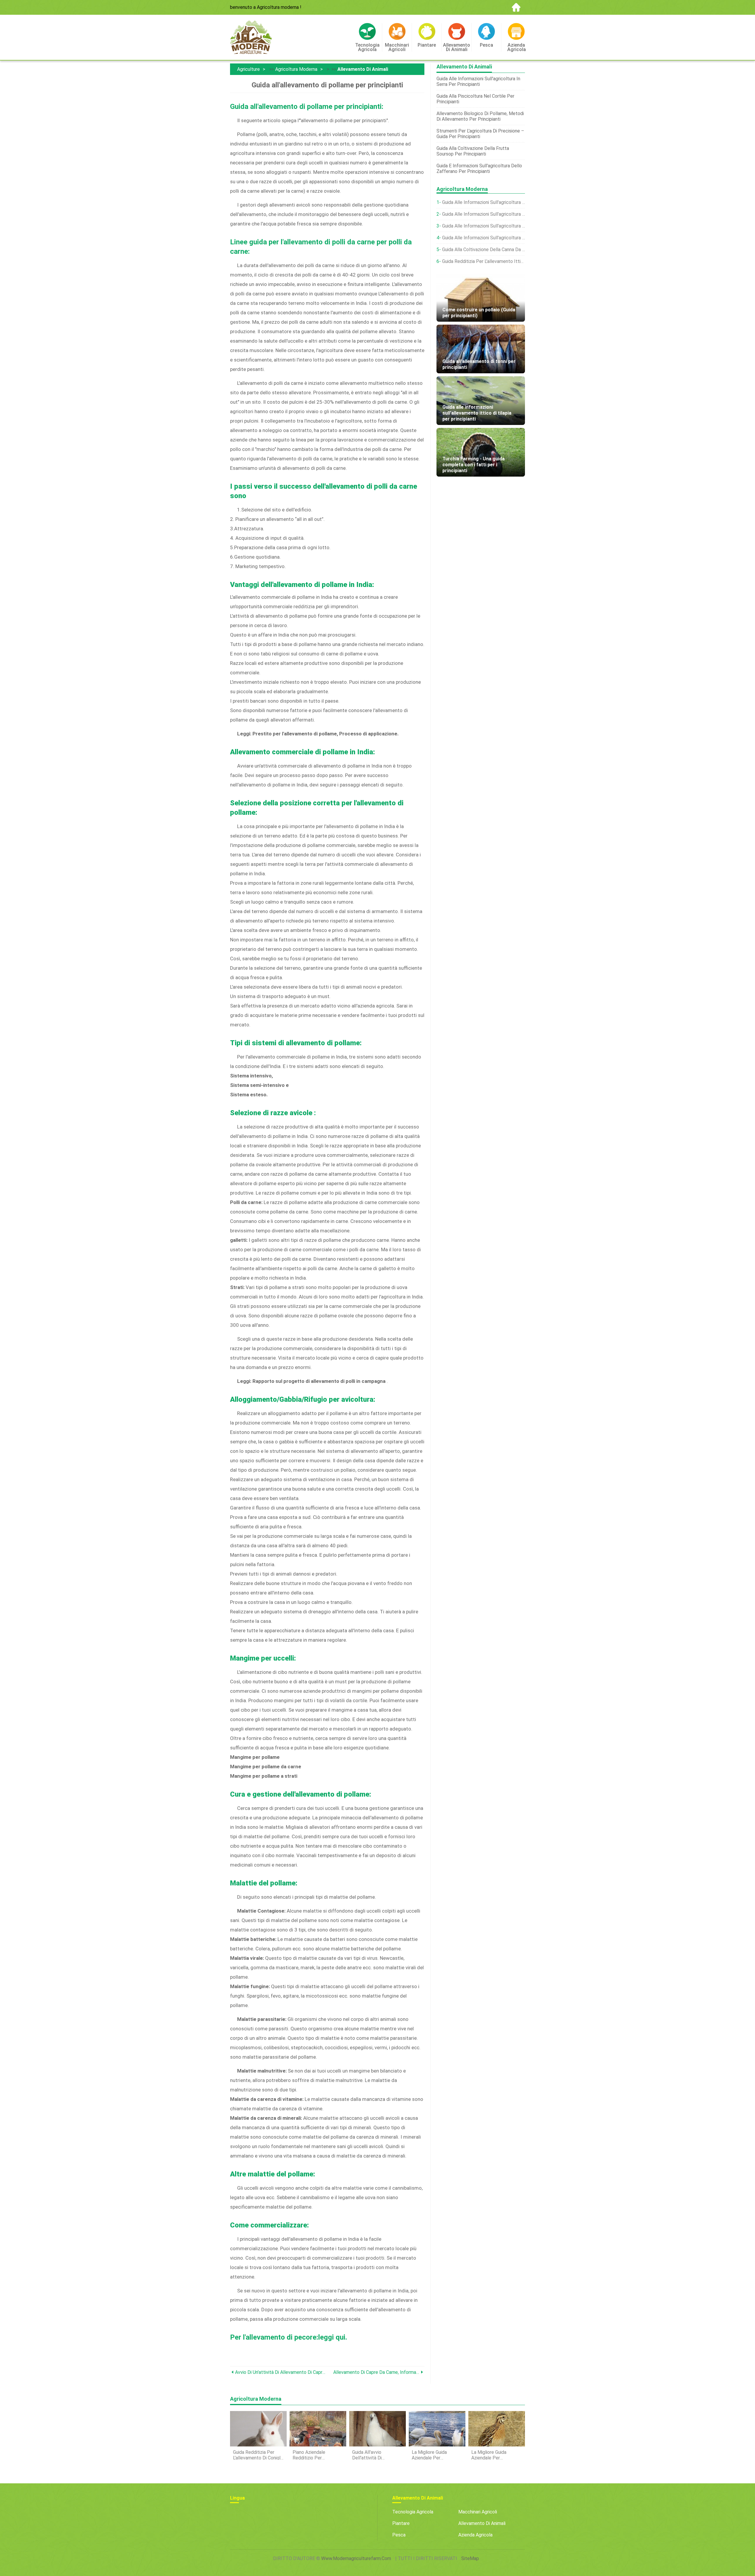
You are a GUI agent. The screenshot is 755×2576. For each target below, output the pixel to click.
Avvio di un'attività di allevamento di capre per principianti (281, 2372)
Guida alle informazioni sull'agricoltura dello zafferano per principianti (484, 214)
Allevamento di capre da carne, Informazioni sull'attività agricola (376, 2372)
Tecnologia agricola (413, 2512)
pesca (399, 2535)
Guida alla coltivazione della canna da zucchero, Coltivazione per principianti (484, 250)
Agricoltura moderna (296, 69)
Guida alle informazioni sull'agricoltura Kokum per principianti (484, 226)
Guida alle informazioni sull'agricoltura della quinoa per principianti (484, 202)
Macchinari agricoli (478, 2512)
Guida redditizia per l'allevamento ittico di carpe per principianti (484, 261)
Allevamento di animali (363, 69)
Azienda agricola (475, 2535)
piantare (401, 2523)
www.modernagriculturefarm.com (356, 2558)
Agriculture (248, 69)
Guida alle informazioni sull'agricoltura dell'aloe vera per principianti (484, 238)
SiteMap (470, 2558)
